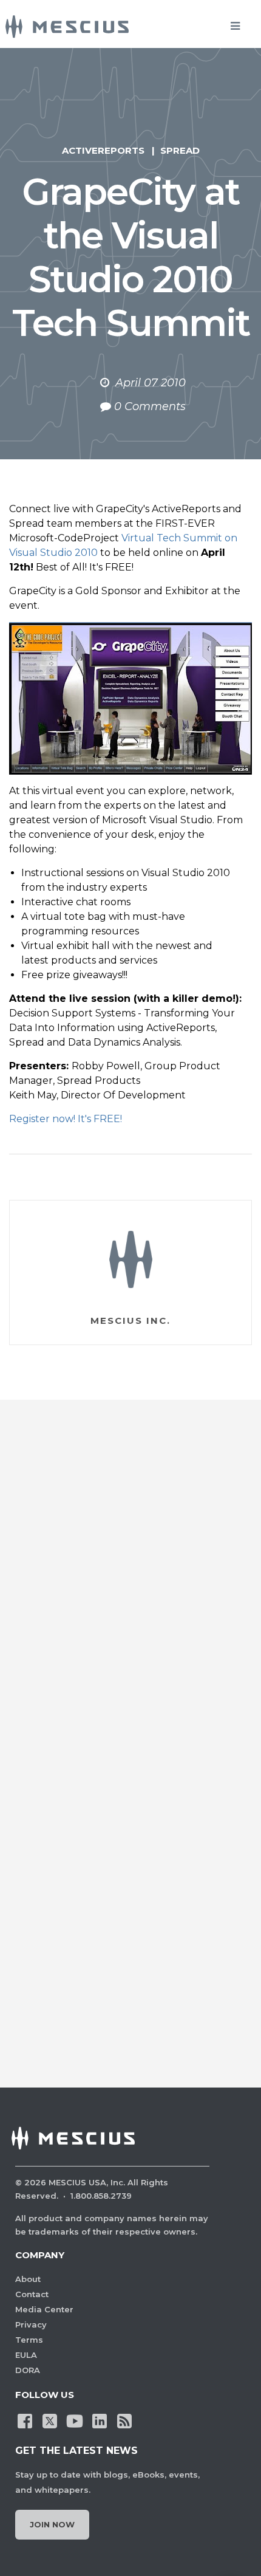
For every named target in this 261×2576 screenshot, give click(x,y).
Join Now (52, 2524)
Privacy (31, 2324)
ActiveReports (103, 150)
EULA (26, 2355)
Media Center (44, 2309)
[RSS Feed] (124, 2420)
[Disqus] (130, 1588)
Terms (29, 2340)
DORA (28, 2370)
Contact (32, 2294)
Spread (180, 150)
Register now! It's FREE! (66, 1119)
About (28, 2279)
